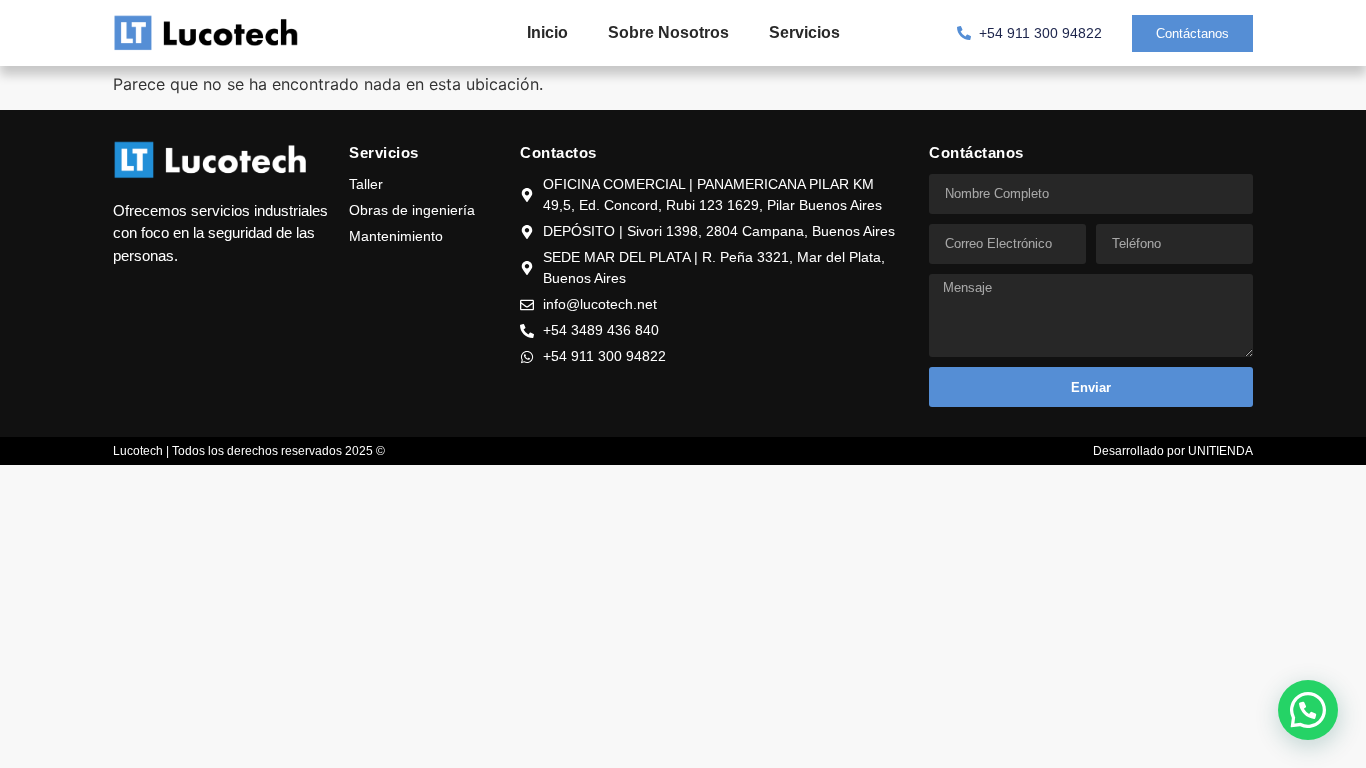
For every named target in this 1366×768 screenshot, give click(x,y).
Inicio (547, 32)
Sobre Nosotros (668, 32)
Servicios (804, 32)
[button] (1308, 710)
